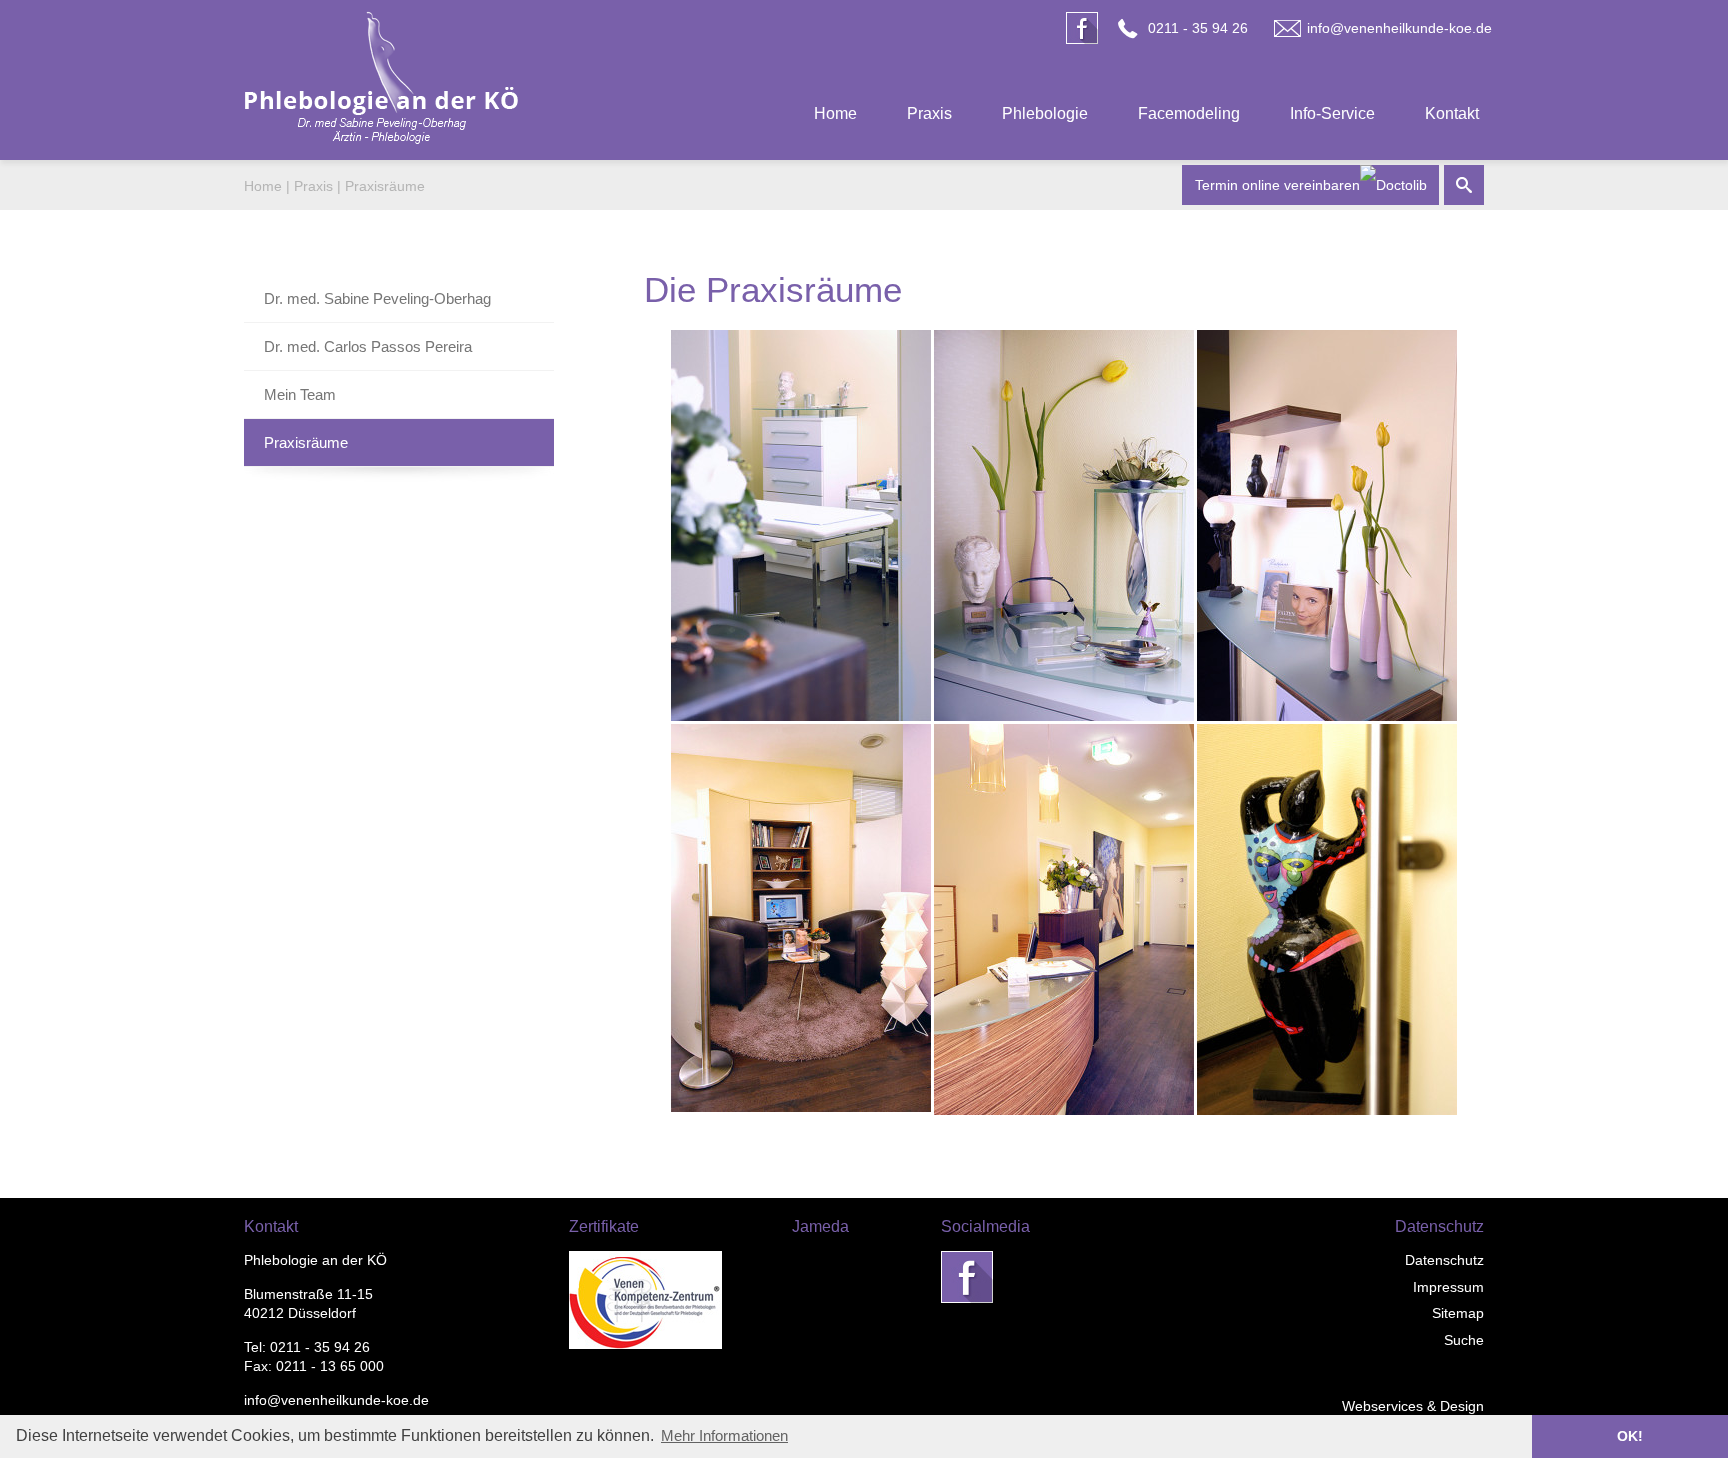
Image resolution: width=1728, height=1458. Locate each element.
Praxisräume (385, 186)
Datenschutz (1444, 1260)
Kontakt (1452, 113)
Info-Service (1332, 113)
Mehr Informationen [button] (724, 1435)
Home (835, 113)
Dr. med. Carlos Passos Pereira (368, 346)
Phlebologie (1045, 113)
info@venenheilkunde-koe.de (1399, 28)
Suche (1464, 1340)
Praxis (929, 113)
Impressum (1448, 1287)
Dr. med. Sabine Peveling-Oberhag (377, 298)
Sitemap (1458, 1313)
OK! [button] (1630, 1436)
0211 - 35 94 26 (1198, 28)
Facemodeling (1189, 113)
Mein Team (300, 394)
